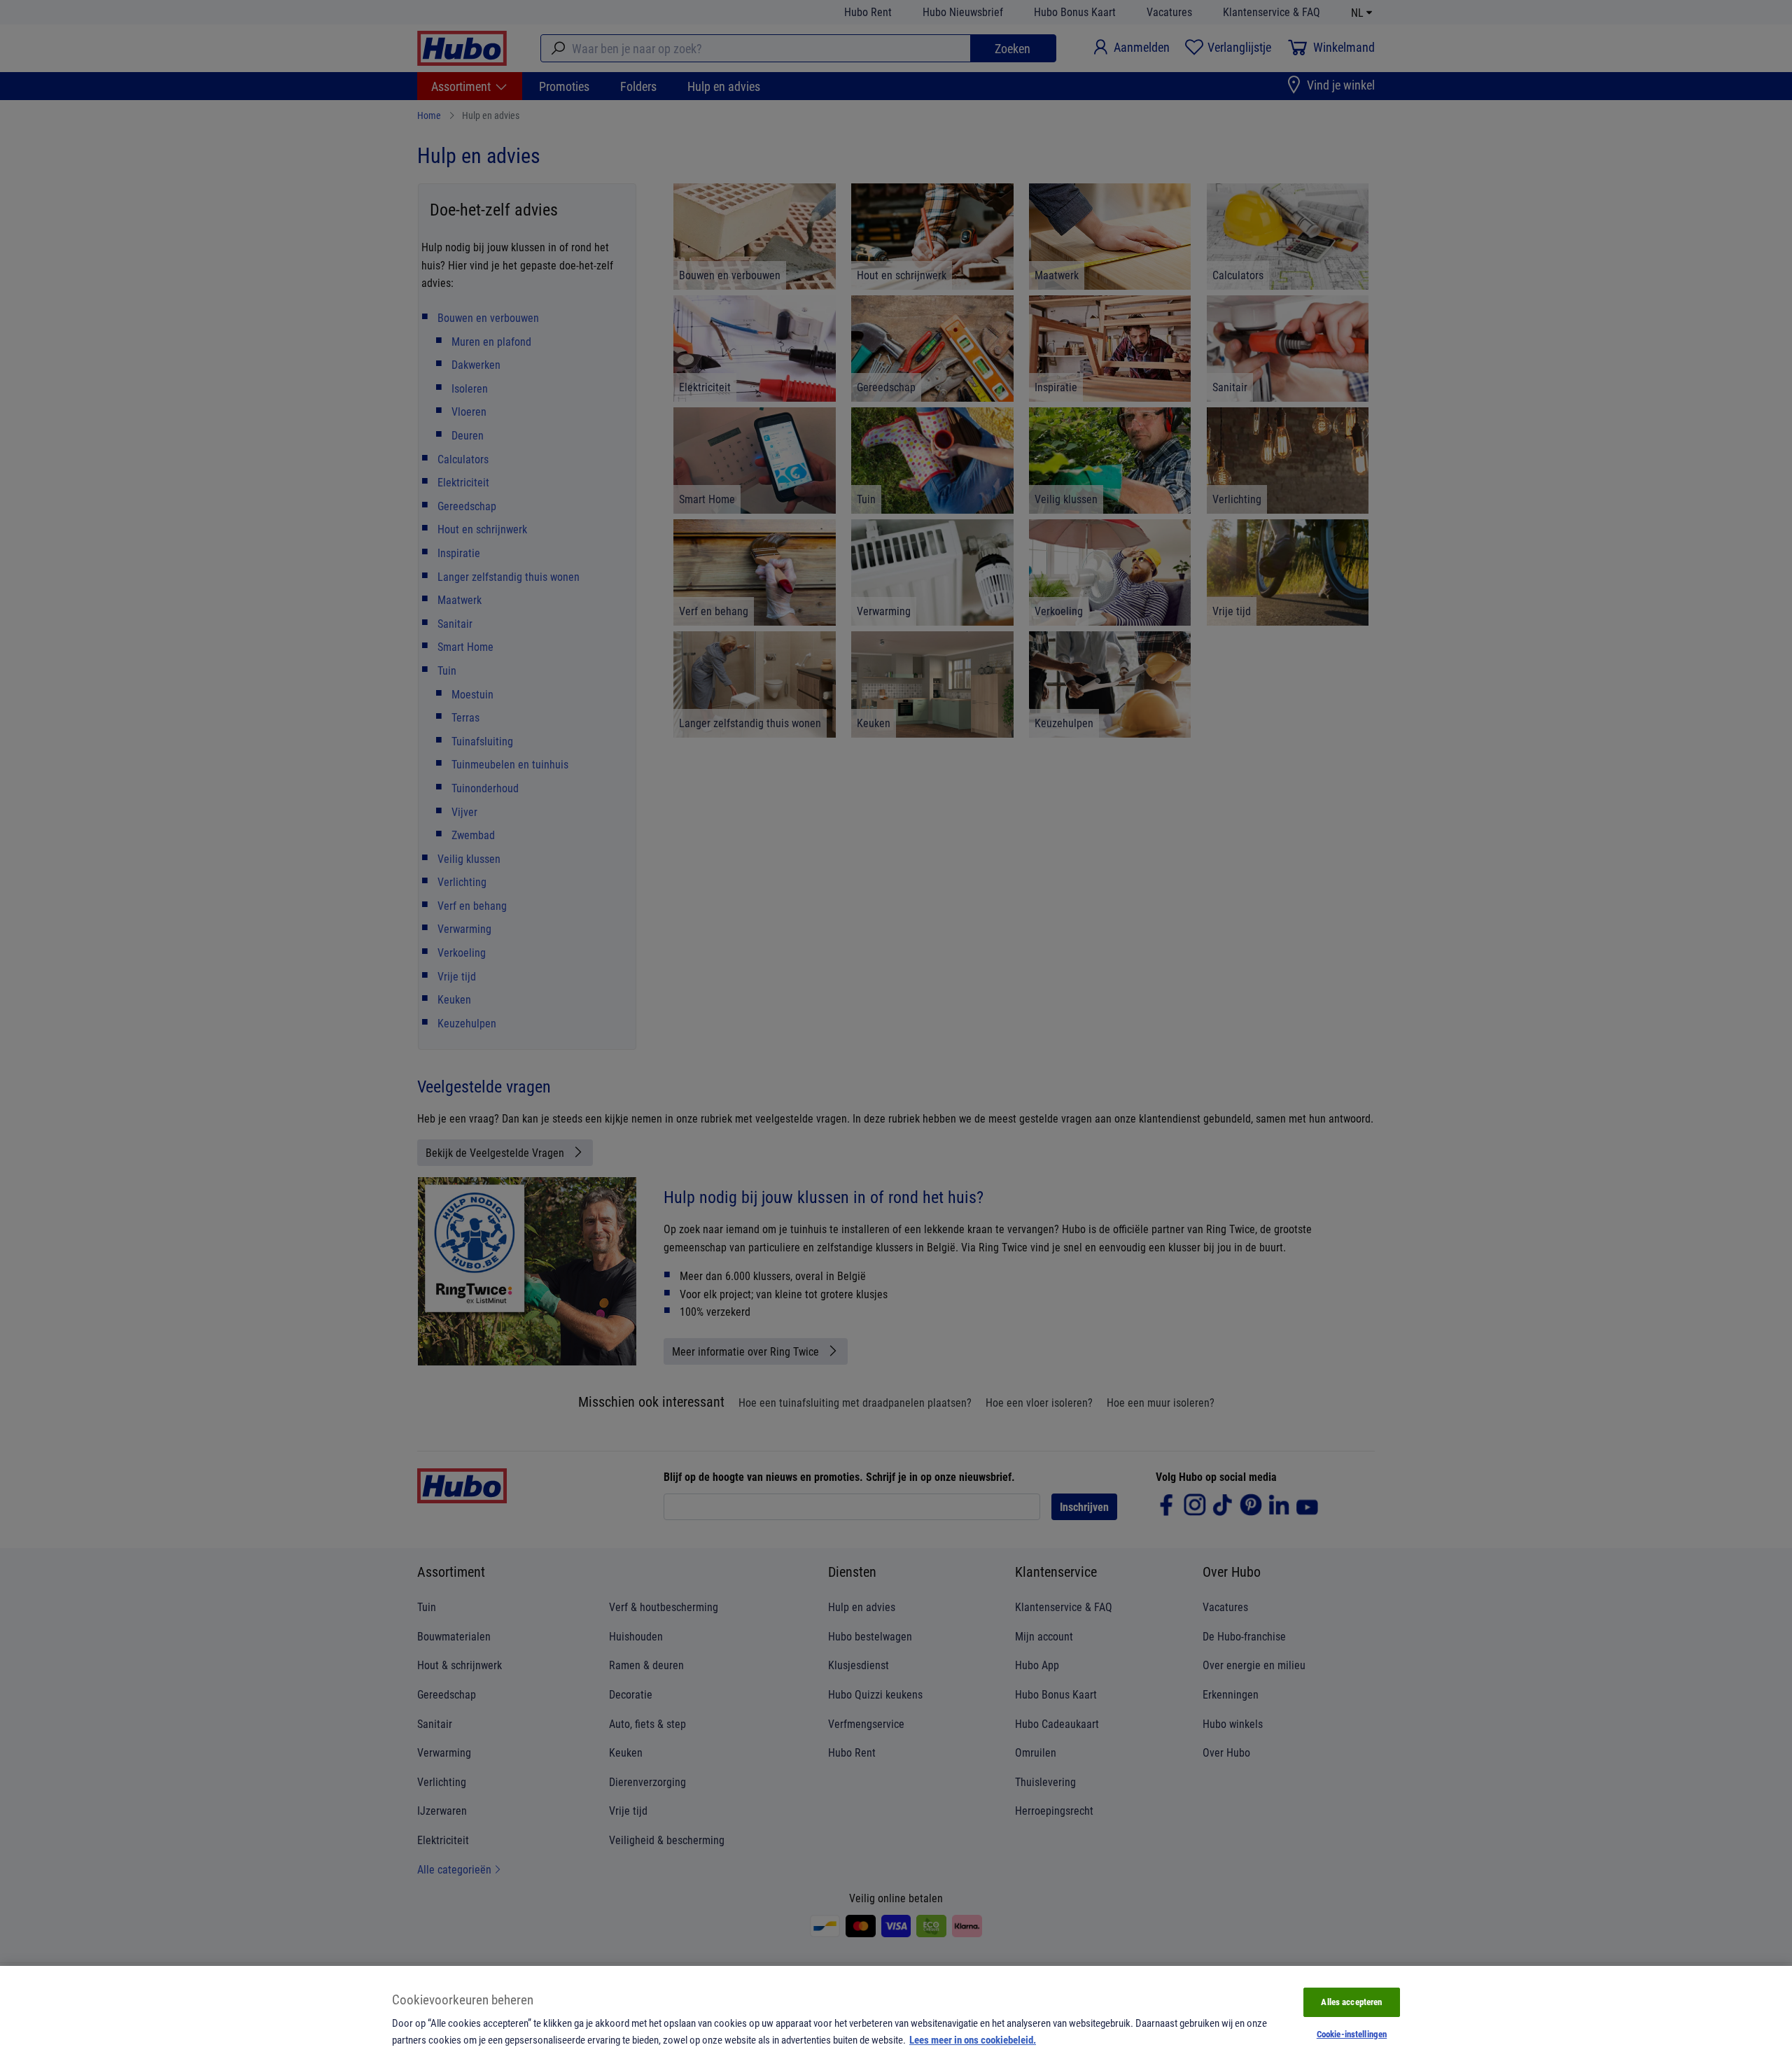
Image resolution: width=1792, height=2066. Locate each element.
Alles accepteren (1351, 2002)
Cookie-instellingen (1352, 2034)
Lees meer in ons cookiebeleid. (973, 2039)
